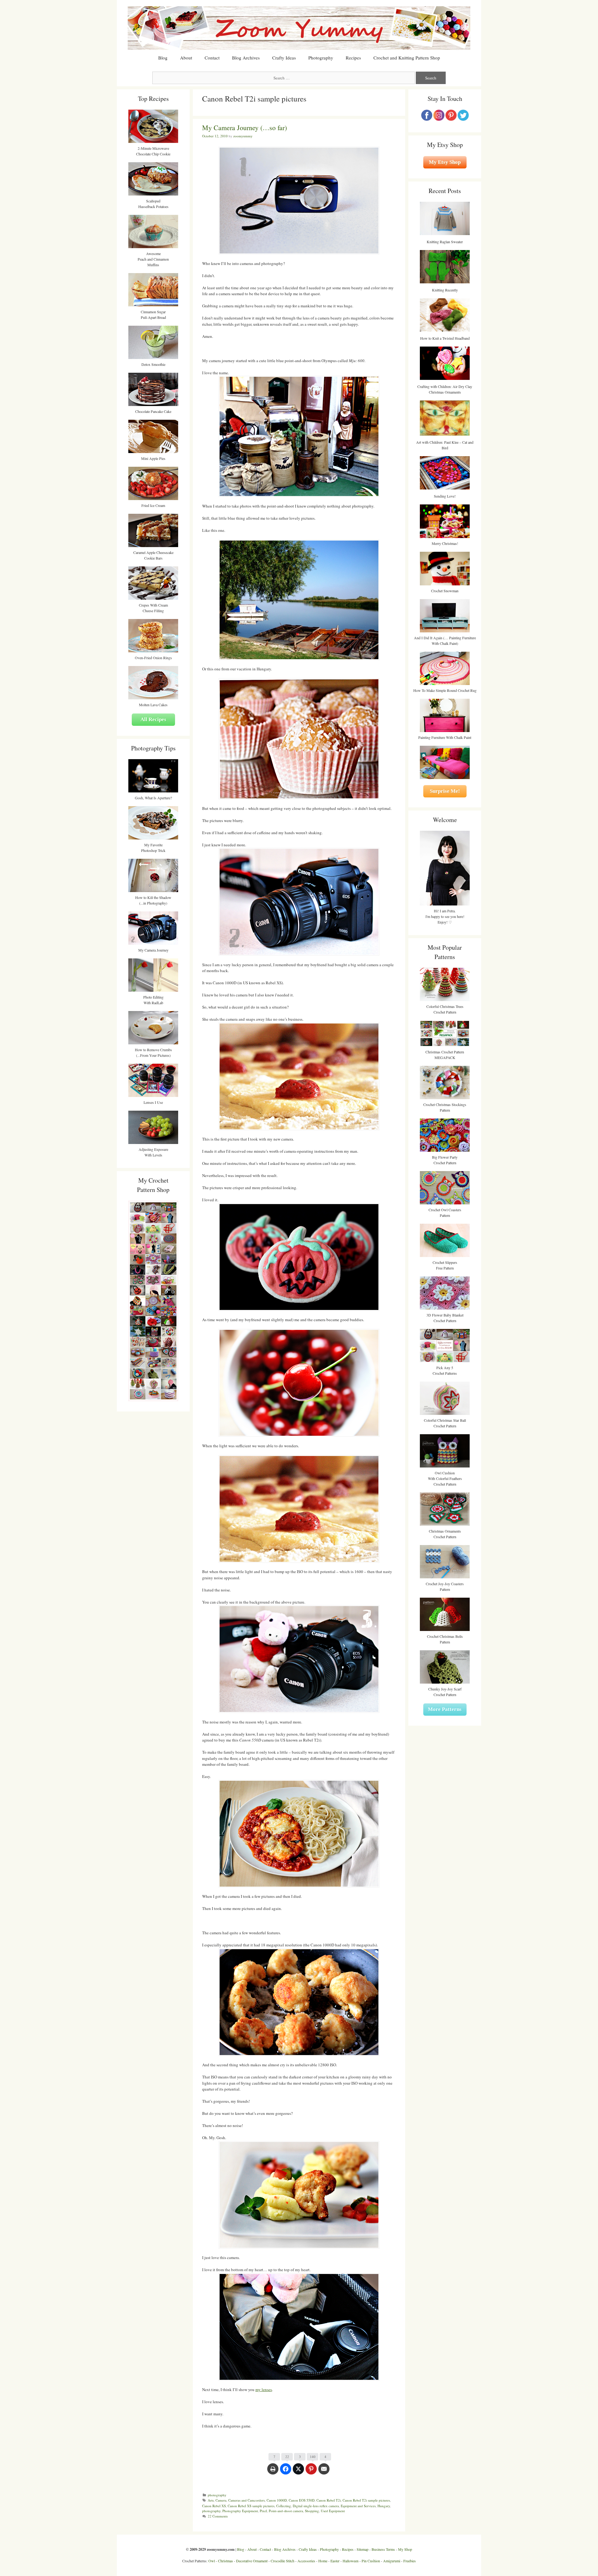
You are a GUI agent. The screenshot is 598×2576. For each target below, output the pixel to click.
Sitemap (363, 2549)
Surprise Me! (445, 791)
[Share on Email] (324, 2472)
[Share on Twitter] (298, 2472)
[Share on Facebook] (286, 2472)
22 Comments (218, 2516)
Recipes (353, 58)
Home (323, 2561)
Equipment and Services (358, 2506)
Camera (221, 2500)
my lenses (264, 2389)
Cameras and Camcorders (247, 2500)
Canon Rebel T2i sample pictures (366, 2500)
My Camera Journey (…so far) (244, 128)
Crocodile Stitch (282, 2561)
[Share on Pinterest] (311, 2472)
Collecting (284, 2506)
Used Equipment (333, 2511)
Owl (212, 2561)
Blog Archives (246, 58)
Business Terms (383, 2549)
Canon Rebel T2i (329, 2500)
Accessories (306, 2561)
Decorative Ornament (252, 2561)
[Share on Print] (273, 2472)
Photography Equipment (240, 2511)
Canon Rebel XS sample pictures (251, 2506)
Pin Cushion (371, 2561)
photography (217, 2495)
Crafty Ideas (284, 58)
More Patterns (445, 1709)
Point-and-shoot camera (286, 2511)
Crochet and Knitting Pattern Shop (407, 58)
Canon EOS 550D (302, 2500)
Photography (321, 58)
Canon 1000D (277, 2500)
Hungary (384, 2506)
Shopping (312, 2511)
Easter (335, 2561)
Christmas (225, 2561)
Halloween (351, 2561)
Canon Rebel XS (214, 2506)
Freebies (410, 2561)
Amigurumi (392, 2561)
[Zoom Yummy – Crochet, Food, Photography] (299, 27)
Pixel (263, 2511)
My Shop (405, 2549)
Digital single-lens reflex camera (316, 2506)
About (186, 58)
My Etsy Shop (445, 162)
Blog (163, 58)
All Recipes (153, 719)
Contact (212, 58)
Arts (211, 2500)
